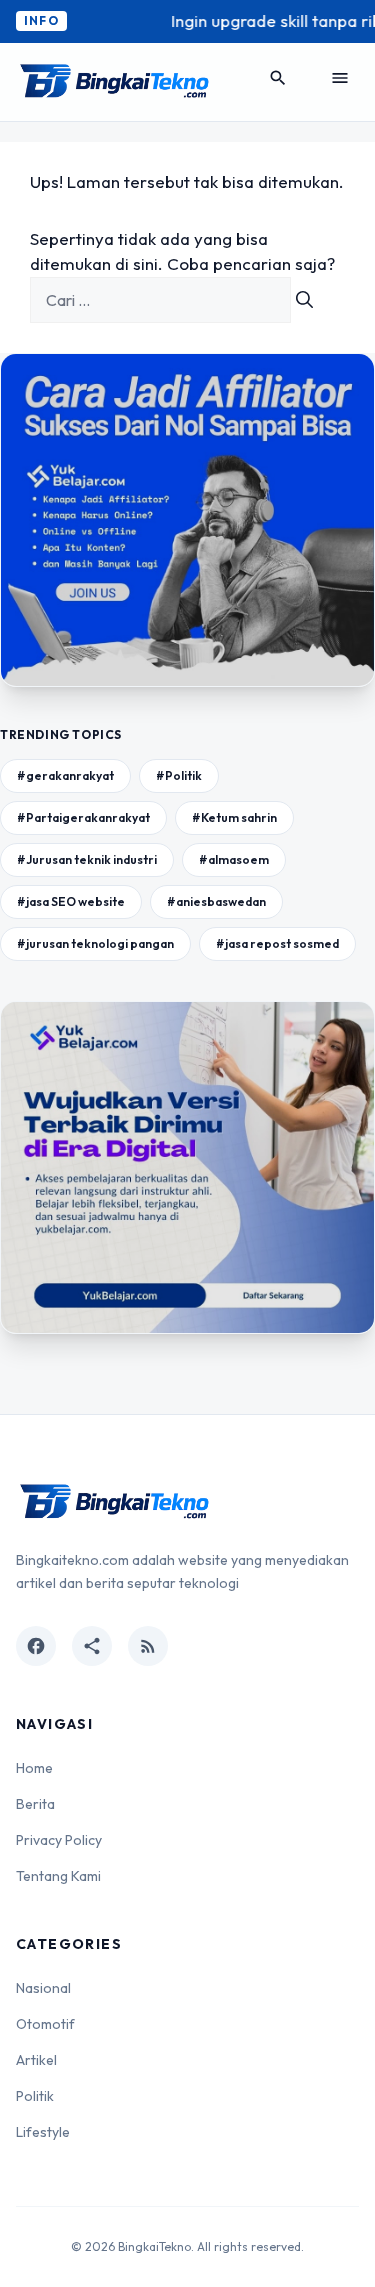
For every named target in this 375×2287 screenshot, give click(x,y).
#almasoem (234, 859)
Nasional (43, 1988)
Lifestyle (43, 2132)
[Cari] (304, 300)
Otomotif (45, 2024)
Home (34, 1768)
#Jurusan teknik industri (87, 859)
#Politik (179, 775)
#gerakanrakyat (65, 775)
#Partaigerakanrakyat (83, 817)
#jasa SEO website (71, 901)
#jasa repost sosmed (277, 943)
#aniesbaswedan (216, 901)
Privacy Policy (59, 1840)
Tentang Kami (58, 1876)
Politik (35, 2096)
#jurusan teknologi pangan (95, 943)
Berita (35, 1804)
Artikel (36, 2060)
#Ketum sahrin (234, 817)
